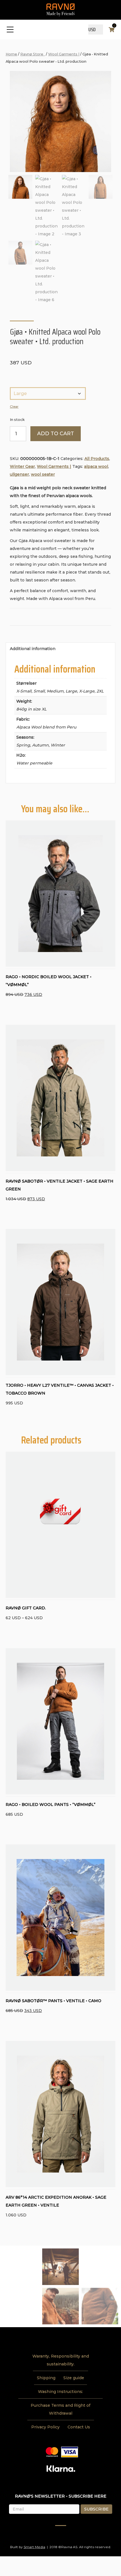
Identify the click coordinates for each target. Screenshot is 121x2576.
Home (11, 54)
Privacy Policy (45, 2427)
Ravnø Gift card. (26, 1608)
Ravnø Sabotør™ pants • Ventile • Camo (53, 2001)
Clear (14, 407)
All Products (97, 459)
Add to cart (56, 434)
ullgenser (19, 474)
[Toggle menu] (10, 30)
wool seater (43, 474)
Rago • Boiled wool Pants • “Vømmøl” (51, 1804)
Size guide (74, 2378)
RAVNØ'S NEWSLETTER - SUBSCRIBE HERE (61, 2496)
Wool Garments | (64, 54)
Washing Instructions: (60, 2392)
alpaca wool (96, 466)
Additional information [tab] (33, 649)
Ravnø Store (33, 54)
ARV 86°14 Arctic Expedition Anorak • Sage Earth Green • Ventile (56, 2201)
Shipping (46, 2378)
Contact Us (79, 2427)
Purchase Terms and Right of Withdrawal (60, 2409)
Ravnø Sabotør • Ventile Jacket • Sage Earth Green (60, 1185)
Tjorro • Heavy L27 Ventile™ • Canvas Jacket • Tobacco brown (60, 1389)
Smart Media (34, 2547)
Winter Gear (22, 466)
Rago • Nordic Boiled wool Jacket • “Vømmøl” (49, 981)
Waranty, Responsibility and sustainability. (61, 2360)
